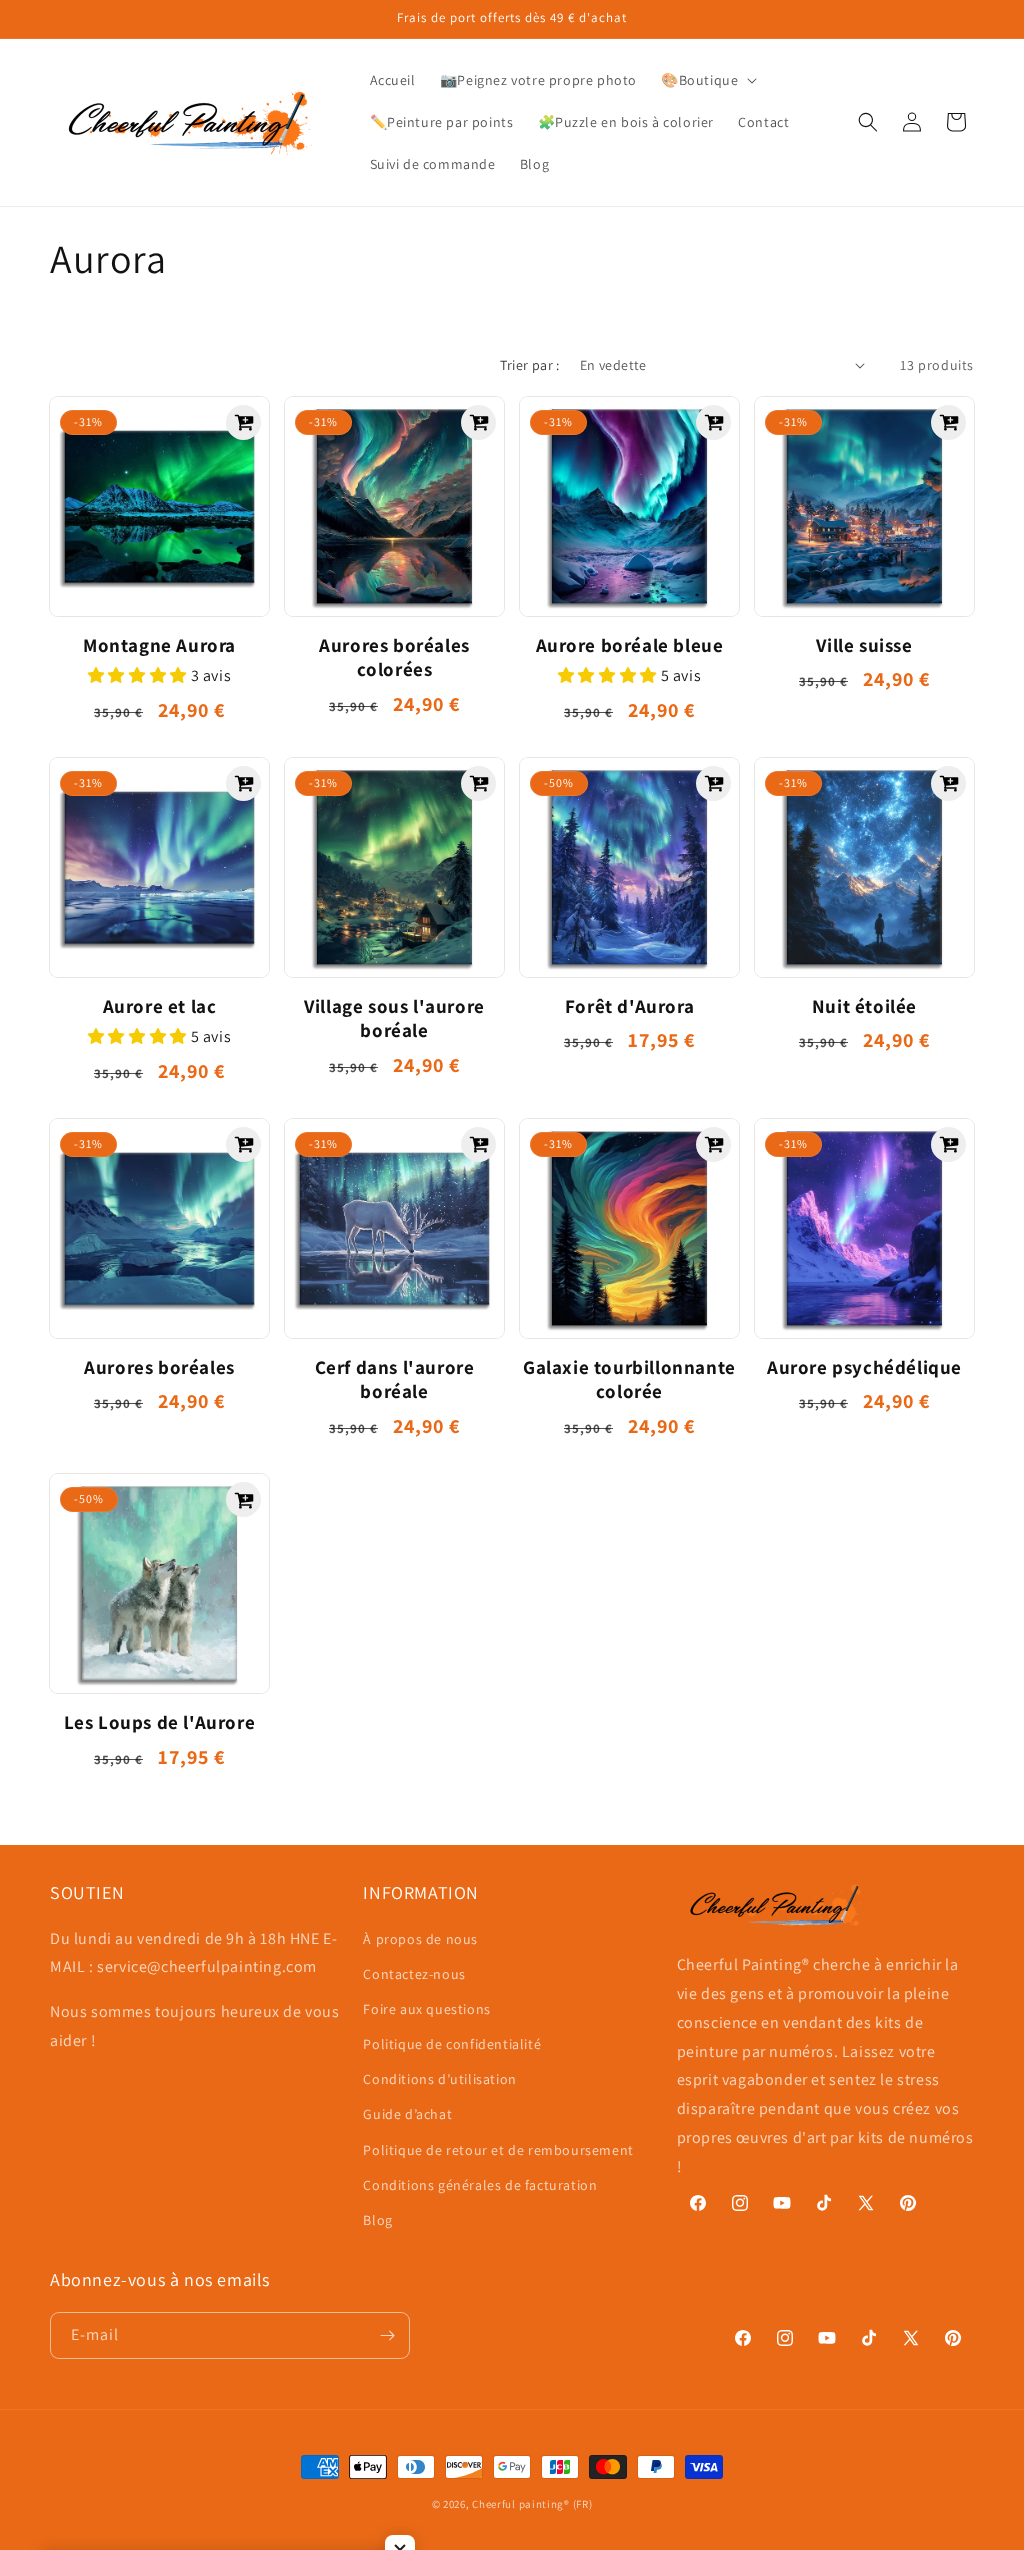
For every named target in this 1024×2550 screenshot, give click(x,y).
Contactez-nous (414, 1974)
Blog (377, 2220)
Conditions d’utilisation (439, 2079)
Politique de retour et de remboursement (498, 2150)
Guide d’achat (407, 2114)
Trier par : (529, 365)
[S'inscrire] (387, 2335)
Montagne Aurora (159, 645)
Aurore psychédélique (864, 1367)
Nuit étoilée (864, 1006)
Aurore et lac (160, 1006)
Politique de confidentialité (452, 2044)
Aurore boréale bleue (630, 645)
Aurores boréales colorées (394, 657)
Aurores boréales (159, 1367)
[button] (707, 80)
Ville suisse (864, 645)
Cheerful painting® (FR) (532, 2504)
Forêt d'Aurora (629, 1006)
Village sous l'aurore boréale (394, 1018)
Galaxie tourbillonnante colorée (629, 1379)
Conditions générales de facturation (480, 2185)
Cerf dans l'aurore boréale (395, 1379)
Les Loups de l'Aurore (160, 1722)
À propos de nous (420, 1939)
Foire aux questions (426, 2009)
